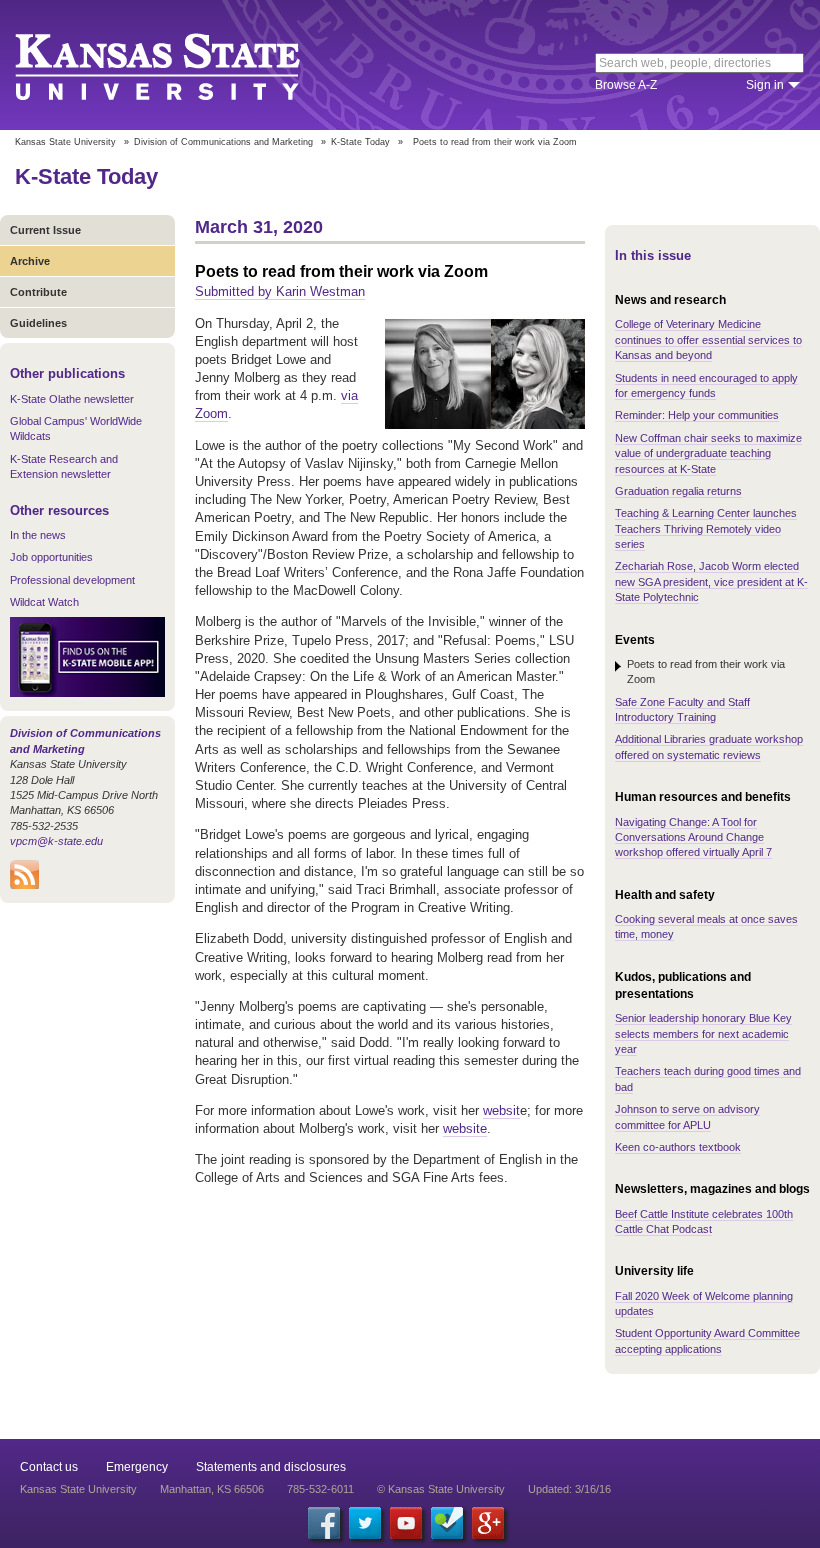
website (465, 1128)
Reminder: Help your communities (697, 415)
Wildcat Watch (44, 602)
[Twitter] (365, 1523)
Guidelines (38, 323)
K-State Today (360, 142)
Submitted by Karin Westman (280, 291)
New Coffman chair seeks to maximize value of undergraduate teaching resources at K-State (708, 453)
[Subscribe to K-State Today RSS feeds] (24, 885)
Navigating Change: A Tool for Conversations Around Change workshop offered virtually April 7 (693, 837)
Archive (30, 261)
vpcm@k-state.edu (56, 841)
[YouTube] (406, 1523)
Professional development (72, 580)
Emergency (137, 1467)
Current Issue (45, 230)
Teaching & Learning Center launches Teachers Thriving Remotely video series (706, 528)
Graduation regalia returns (678, 491)
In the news (38, 535)
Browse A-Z (626, 85)
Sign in (765, 85)
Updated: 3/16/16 (569, 1489)
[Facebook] (324, 1523)
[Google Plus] (488, 1523)
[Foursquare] (447, 1523)
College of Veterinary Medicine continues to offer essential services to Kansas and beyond (708, 339)
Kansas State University (182, 65)
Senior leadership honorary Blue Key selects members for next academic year (703, 1033)
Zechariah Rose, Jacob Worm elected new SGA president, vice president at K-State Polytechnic (711, 581)
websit (501, 1110)
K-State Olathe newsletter (72, 399)
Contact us (49, 1467)
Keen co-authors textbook (678, 1147)
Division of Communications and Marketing (223, 142)
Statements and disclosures (271, 1467)
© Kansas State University (441, 1489)
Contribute (38, 292)
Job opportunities (51, 557)
